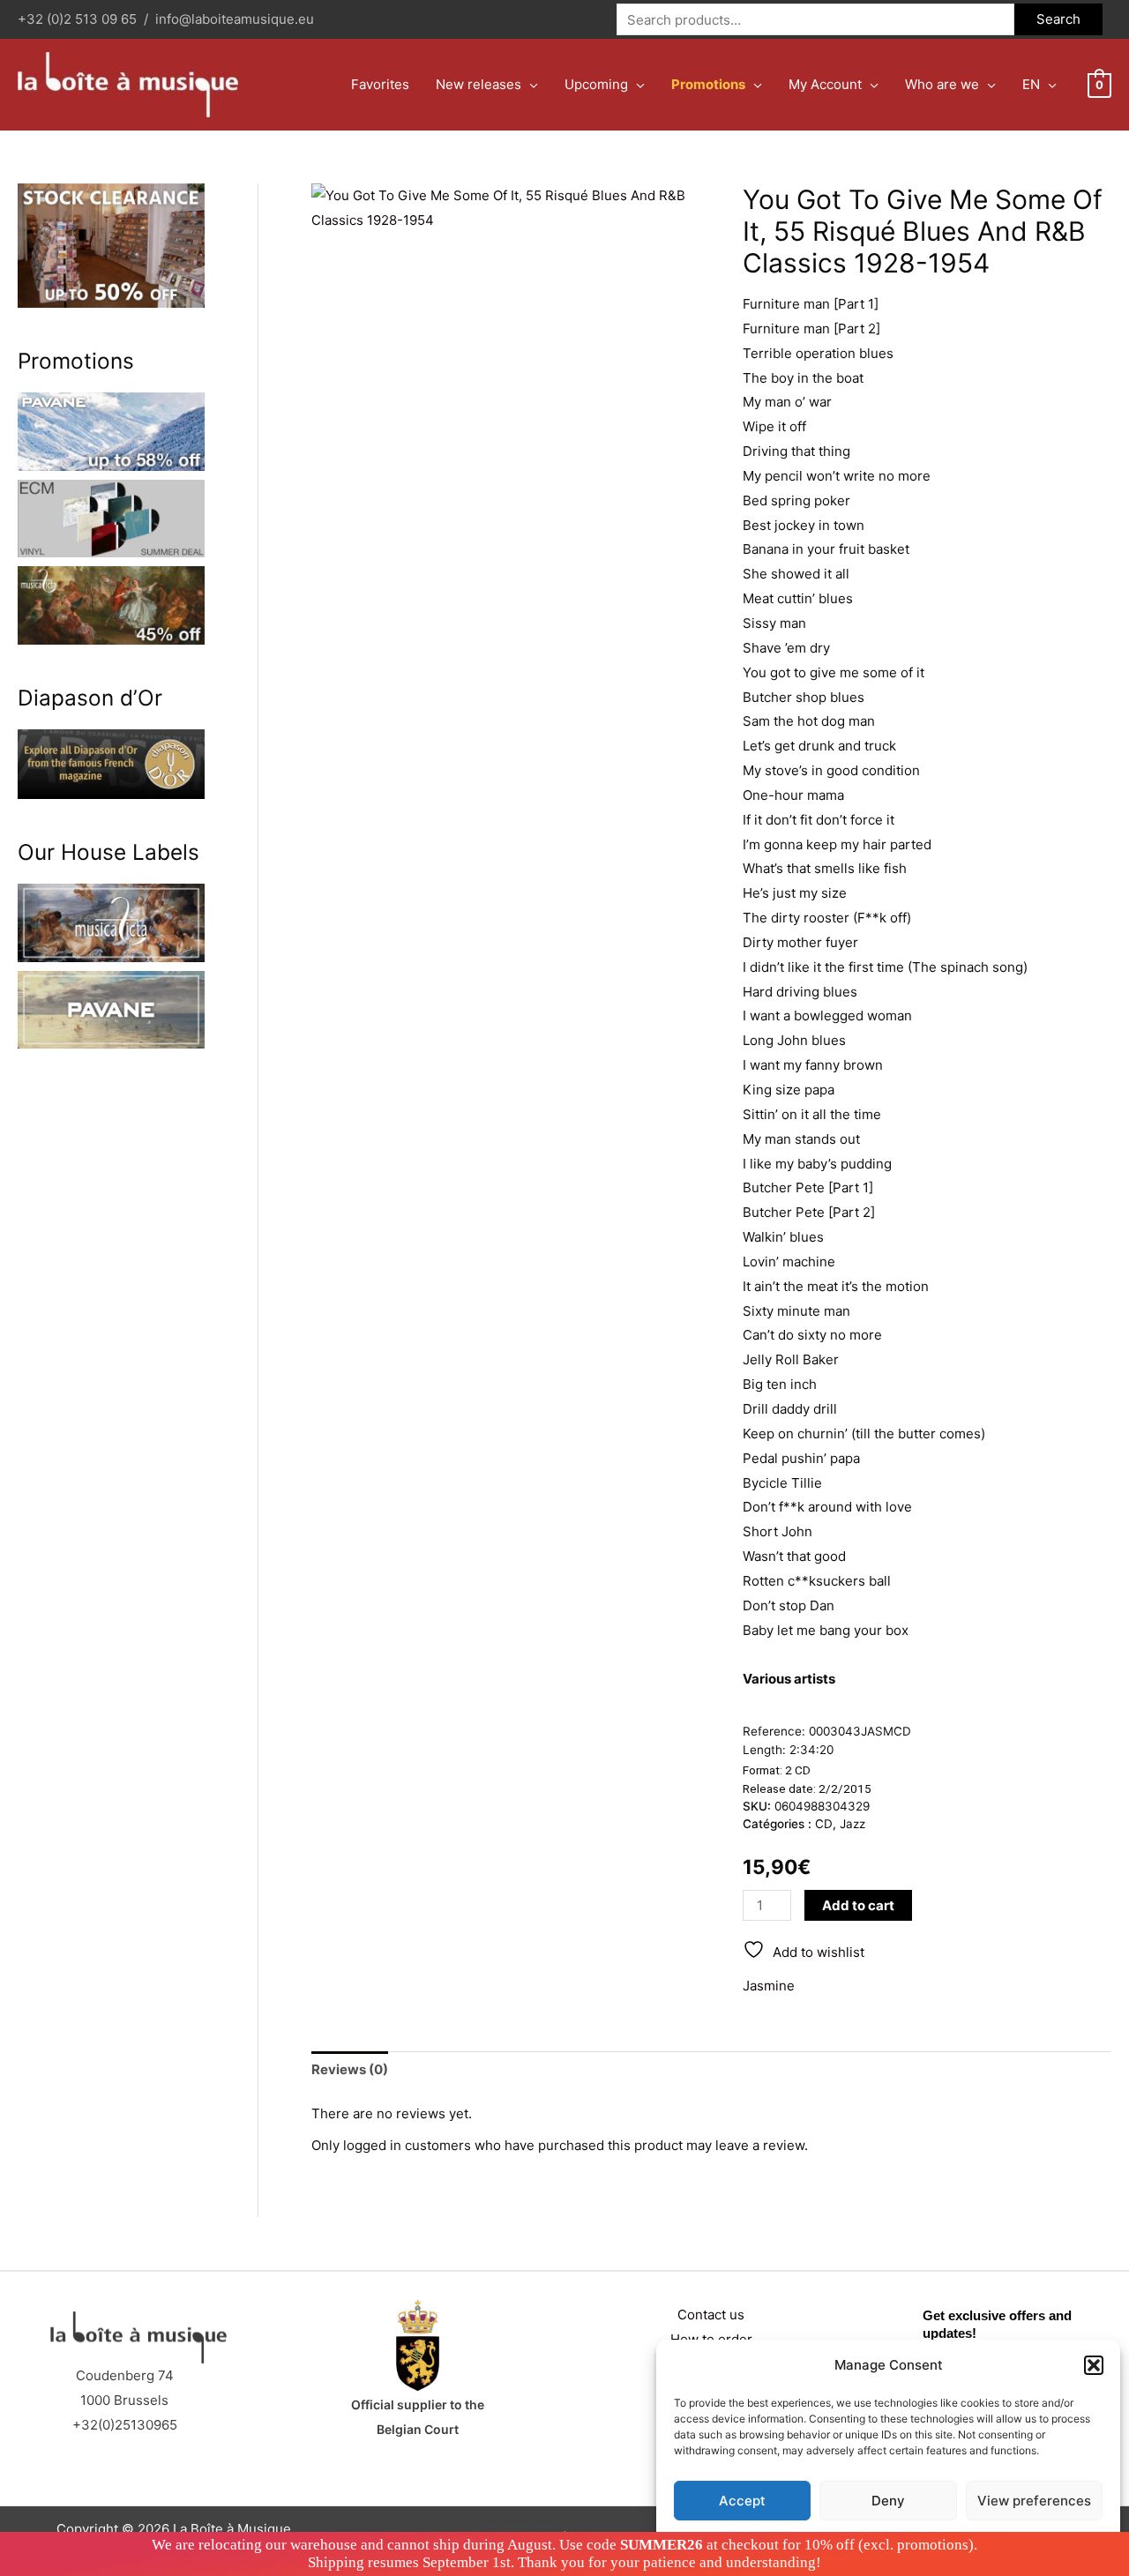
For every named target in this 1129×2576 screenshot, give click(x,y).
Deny (888, 2501)
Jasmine (769, 1986)
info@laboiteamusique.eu (235, 19)
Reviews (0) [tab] (350, 2069)
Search (1058, 19)
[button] (1094, 2365)
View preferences (1034, 2501)
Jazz (852, 1824)
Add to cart (858, 1905)
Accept (742, 2501)
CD (824, 1824)
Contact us (711, 2315)
